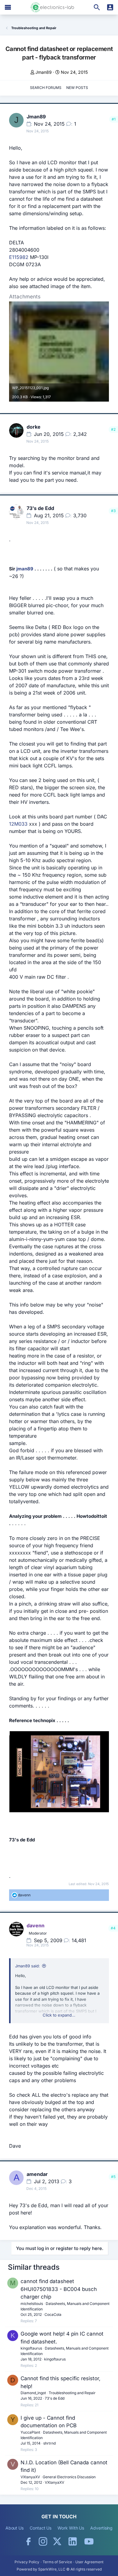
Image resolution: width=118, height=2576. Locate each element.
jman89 (25, 569)
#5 (113, 2177)
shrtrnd (49, 2443)
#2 (113, 429)
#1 (114, 119)
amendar (37, 2174)
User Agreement (89, 2562)
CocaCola (53, 2314)
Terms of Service (57, 2562)
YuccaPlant (30, 2432)
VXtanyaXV (30, 2477)
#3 (113, 511)
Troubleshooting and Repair (72, 2393)
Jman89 (44, 72)
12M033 (18, 824)
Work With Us (71, 2528)
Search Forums (46, 88)
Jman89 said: (28, 1966)
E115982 (19, 257)
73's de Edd (40, 508)
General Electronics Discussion (69, 2477)
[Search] (97, 7)
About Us (15, 2528)
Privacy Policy (27, 2562)
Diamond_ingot (33, 2393)
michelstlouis (32, 2304)
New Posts (77, 88)
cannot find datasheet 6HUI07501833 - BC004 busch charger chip (59, 2289)
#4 (113, 1928)
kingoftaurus (31, 2348)
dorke (34, 427)
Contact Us (41, 2528)
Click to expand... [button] (59, 2015)
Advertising (101, 2528)
